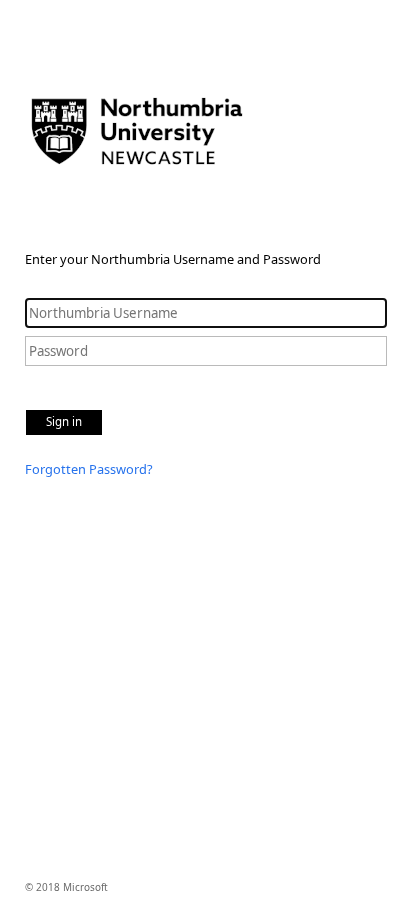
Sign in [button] (64, 421)
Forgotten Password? (89, 469)
